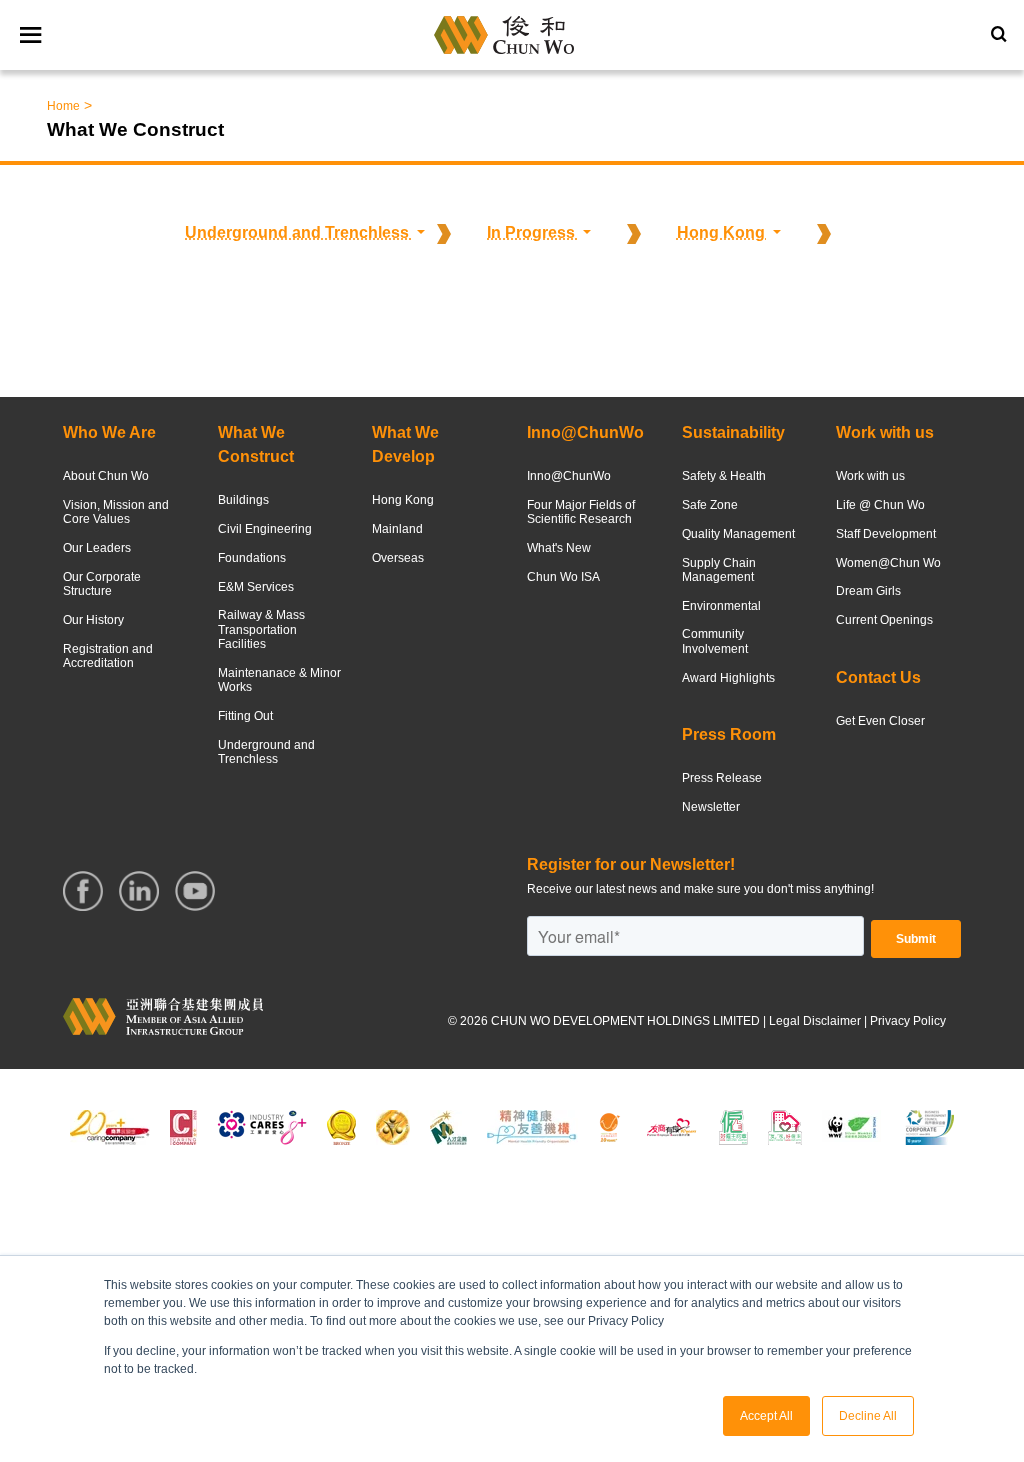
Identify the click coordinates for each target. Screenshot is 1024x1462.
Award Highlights (728, 678)
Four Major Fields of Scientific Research (581, 512)
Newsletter (711, 807)
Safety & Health (724, 476)
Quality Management (738, 534)
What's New (559, 548)
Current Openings (884, 620)
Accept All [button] (766, 1416)
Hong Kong (403, 500)
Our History (93, 620)
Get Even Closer (880, 721)
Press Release (722, 778)
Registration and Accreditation (108, 656)
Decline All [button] (868, 1416)
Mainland (397, 529)
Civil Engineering (265, 529)
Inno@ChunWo (569, 476)
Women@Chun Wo (888, 563)
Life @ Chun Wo (880, 505)
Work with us (870, 476)
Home (63, 106)
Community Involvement (715, 641)
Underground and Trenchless (266, 752)
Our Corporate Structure (102, 584)
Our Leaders (97, 548)
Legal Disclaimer (815, 1021)
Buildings (243, 500)
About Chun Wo (106, 476)
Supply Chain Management (719, 570)
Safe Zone (710, 505)
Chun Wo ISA (563, 577)
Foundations (252, 558)
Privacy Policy (908, 1021)
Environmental (721, 606)
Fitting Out (245, 716)
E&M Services (256, 587)
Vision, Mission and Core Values (116, 512)
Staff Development (886, 534)
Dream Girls (868, 591)
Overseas (398, 558)
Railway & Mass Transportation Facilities (261, 629)
